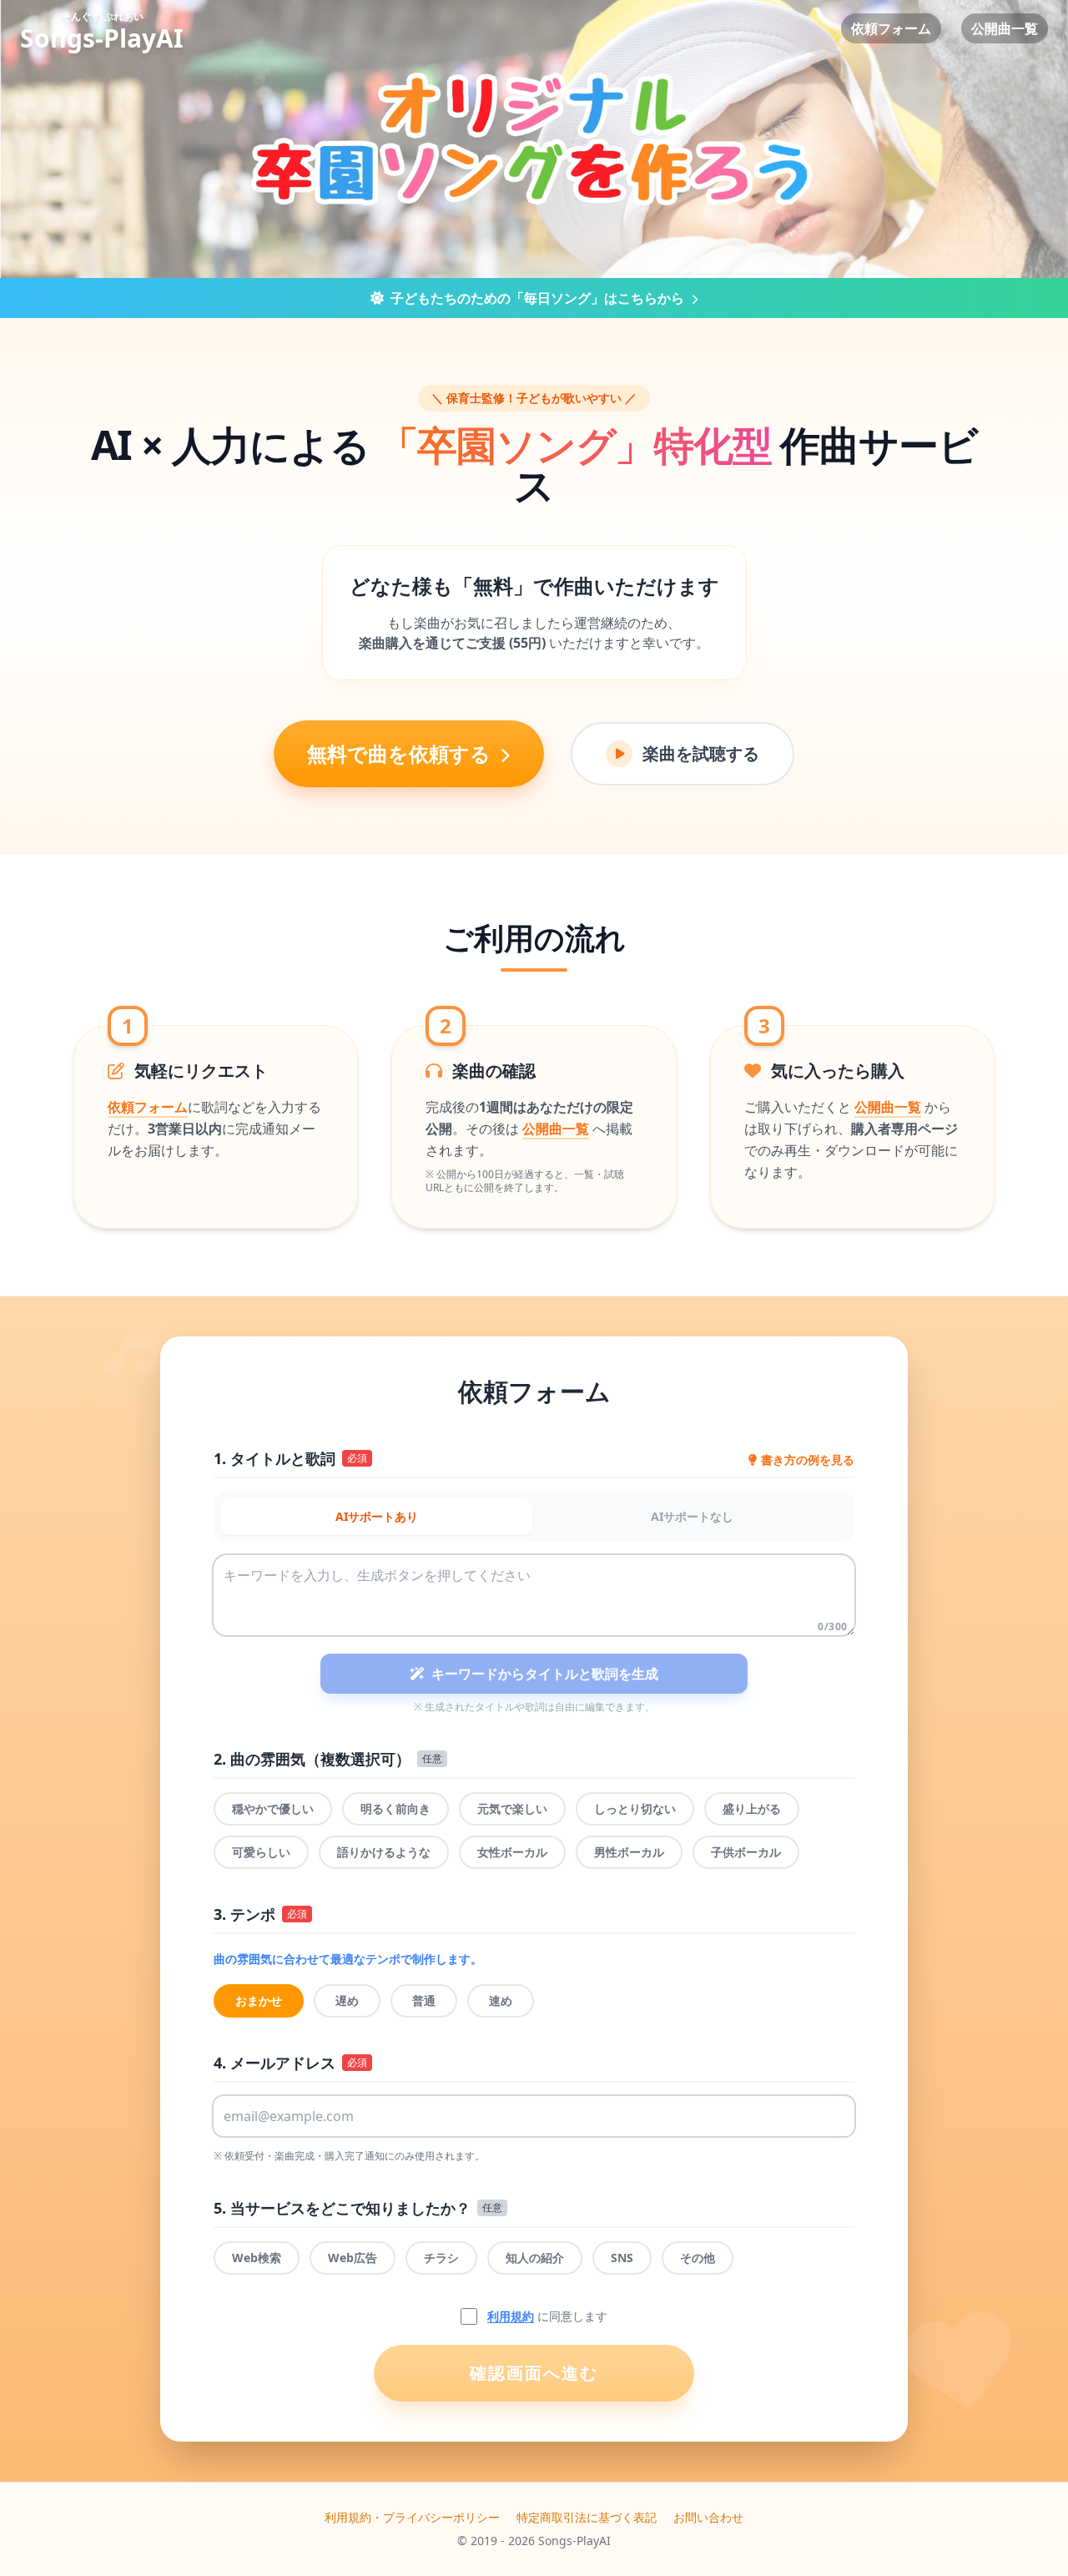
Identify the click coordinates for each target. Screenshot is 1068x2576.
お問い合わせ (708, 2517)
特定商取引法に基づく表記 (587, 2517)
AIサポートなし (692, 1516)
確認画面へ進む (534, 2373)
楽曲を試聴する (701, 753)
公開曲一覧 (1005, 28)
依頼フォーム (891, 28)
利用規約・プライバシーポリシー (412, 2517)
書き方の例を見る (808, 1460)
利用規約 (511, 2316)
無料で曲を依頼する (401, 753)
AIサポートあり (377, 1516)
